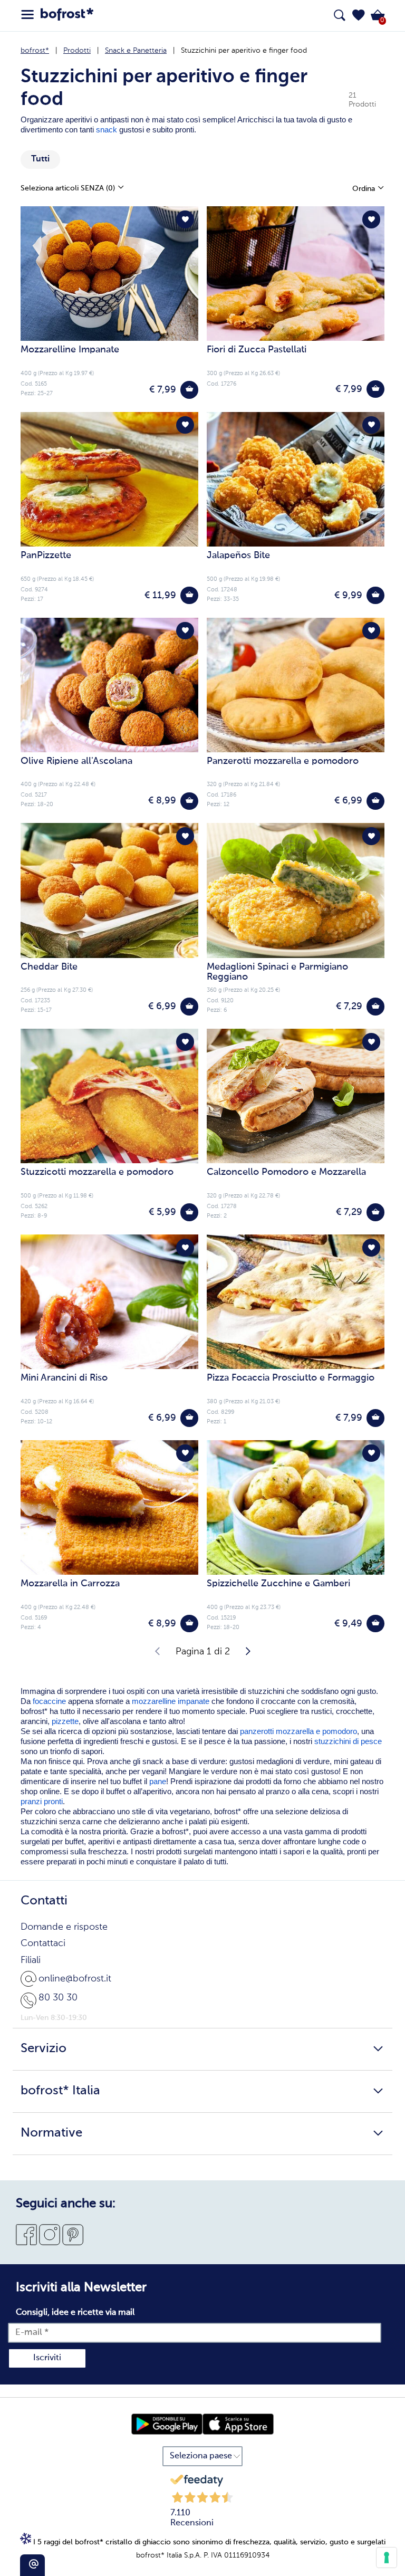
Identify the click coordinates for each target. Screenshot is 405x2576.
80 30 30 (58, 1998)
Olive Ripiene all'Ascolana (76, 761)
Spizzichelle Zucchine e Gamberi (278, 1584)
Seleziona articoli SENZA (68, 188)
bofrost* (35, 51)
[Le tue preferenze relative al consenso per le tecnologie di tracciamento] (387, 2558)
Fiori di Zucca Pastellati (257, 350)
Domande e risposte (64, 1927)
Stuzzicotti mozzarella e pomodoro (97, 1172)
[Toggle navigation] (27, 15)
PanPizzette (46, 556)
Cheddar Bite (49, 967)
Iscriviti (47, 2358)
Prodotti (77, 51)
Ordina (365, 189)
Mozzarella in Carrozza (70, 1584)
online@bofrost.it (75, 1979)
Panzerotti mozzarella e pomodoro (283, 761)
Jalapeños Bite (238, 556)
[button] (359, 15)
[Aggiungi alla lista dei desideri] (185, 219)
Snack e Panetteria (136, 51)
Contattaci (43, 1943)
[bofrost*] (67, 16)
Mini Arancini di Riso (64, 1378)
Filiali (31, 1960)
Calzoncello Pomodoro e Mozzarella (286, 1172)
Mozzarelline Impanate (70, 350)
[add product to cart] (189, 390)
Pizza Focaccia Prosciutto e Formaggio (291, 1378)
